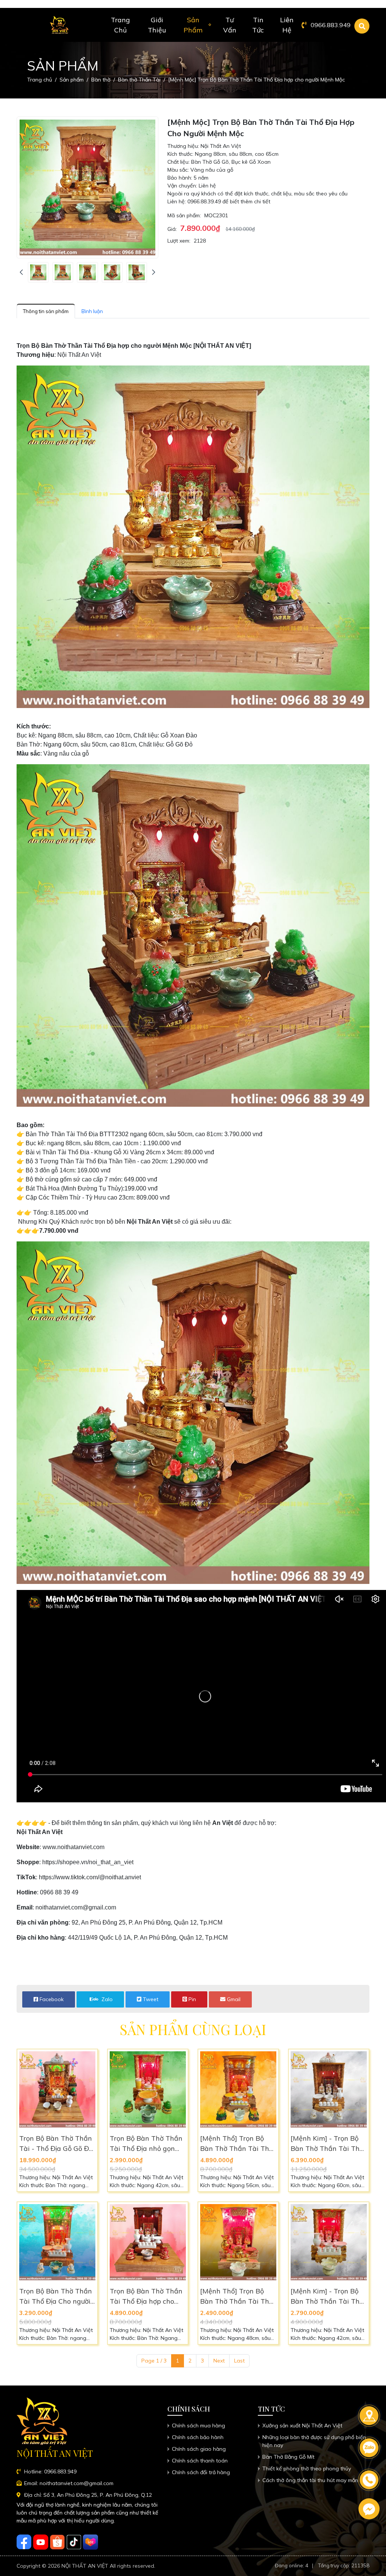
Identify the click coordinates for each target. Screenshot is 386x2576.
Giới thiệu (157, 25)
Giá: (172, 229)
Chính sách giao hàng (199, 2449)
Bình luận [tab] (92, 311)
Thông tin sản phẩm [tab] (46, 311)
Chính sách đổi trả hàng (201, 2472)
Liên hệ (287, 25)
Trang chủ (120, 25)
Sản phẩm (193, 25)
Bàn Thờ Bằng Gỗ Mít (288, 2457)
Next (219, 2361)
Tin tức (258, 25)
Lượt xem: (179, 241)
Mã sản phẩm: (184, 215)
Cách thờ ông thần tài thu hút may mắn (310, 2480)
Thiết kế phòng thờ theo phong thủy (307, 2468)
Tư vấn (230, 25)
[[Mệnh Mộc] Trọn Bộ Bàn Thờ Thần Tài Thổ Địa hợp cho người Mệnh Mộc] (38, 272)
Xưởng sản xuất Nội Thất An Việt (302, 2425)
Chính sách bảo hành (198, 2437)
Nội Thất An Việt (40, 1832)
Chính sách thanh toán (200, 2461)
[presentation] (21, 272)
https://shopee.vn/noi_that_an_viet (88, 1862)
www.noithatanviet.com (74, 1847)
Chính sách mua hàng (198, 2425)
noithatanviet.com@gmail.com (76, 1907)
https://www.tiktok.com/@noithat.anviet (90, 1877)
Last (239, 2361)
